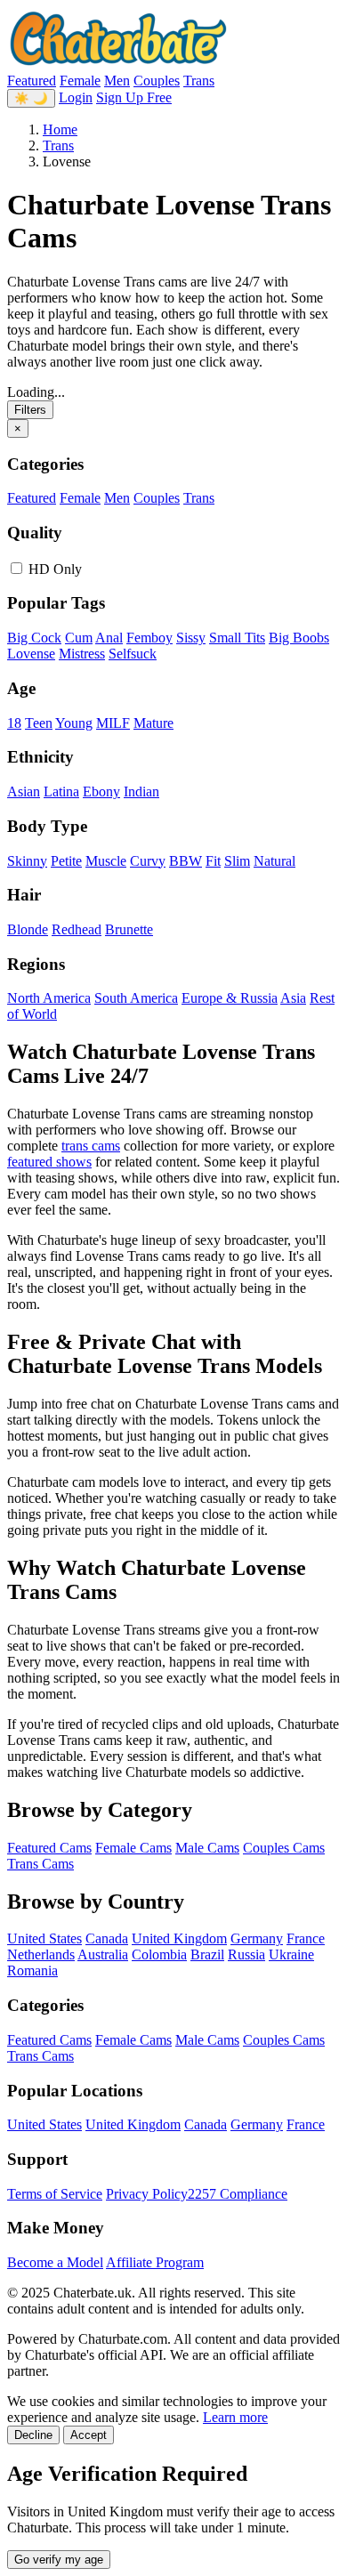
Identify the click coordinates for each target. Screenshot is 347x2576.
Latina (61, 791)
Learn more (235, 2417)
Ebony (101, 791)
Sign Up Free (134, 97)
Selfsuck (133, 654)
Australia (103, 1954)
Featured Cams (49, 1848)
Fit (213, 861)
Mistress (82, 654)
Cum (79, 638)
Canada (107, 1938)
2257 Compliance (238, 2194)
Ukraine (291, 1954)
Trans (199, 81)
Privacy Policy (147, 2194)
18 (14, 723)
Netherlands (41, 1954)
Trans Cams (40, 1864)
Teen (39, 723)
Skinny (27, 861)
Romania (32, 1970)
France (306, 1938)
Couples (157, 81)
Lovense (31, 654)
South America (136, 998)
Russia (246, 1954)
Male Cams (207, 1848)
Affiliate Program (155, 2262)
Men (117, 81)
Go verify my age (59, 2560)
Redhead (77, 929)
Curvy (148, 861)
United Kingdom (179, 1938)
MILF (113, 723)
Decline (33, 2435)
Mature (153, 723)
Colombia (159, 1954)
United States (44, 1938)
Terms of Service (55, 2194)
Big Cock (34, 638)
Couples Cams (284, 1848)
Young (74, 723)
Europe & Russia (230, 998)
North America (49, 998)
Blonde (28, 929)
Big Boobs (299, 638)
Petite (66, 861)
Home (60, 129)
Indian (141, 791)
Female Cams (133, 1848)
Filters (30, 410)
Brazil (207, 1954)
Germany (257, 1938)
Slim (237, 861)
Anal (109, 638)
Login (76, 97)
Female (80, 81)
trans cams (91, 1146)
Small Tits (237, 638)
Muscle (106, 861)
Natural (274, 861)
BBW (186, 861)
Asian (24, 791)
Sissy (191, 638)
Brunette (129, 929)
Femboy (149, 638)
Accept (89, 2435)
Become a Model (55, 2262)
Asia (293, 998)
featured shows (49, 1162)
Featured (32, 81)
